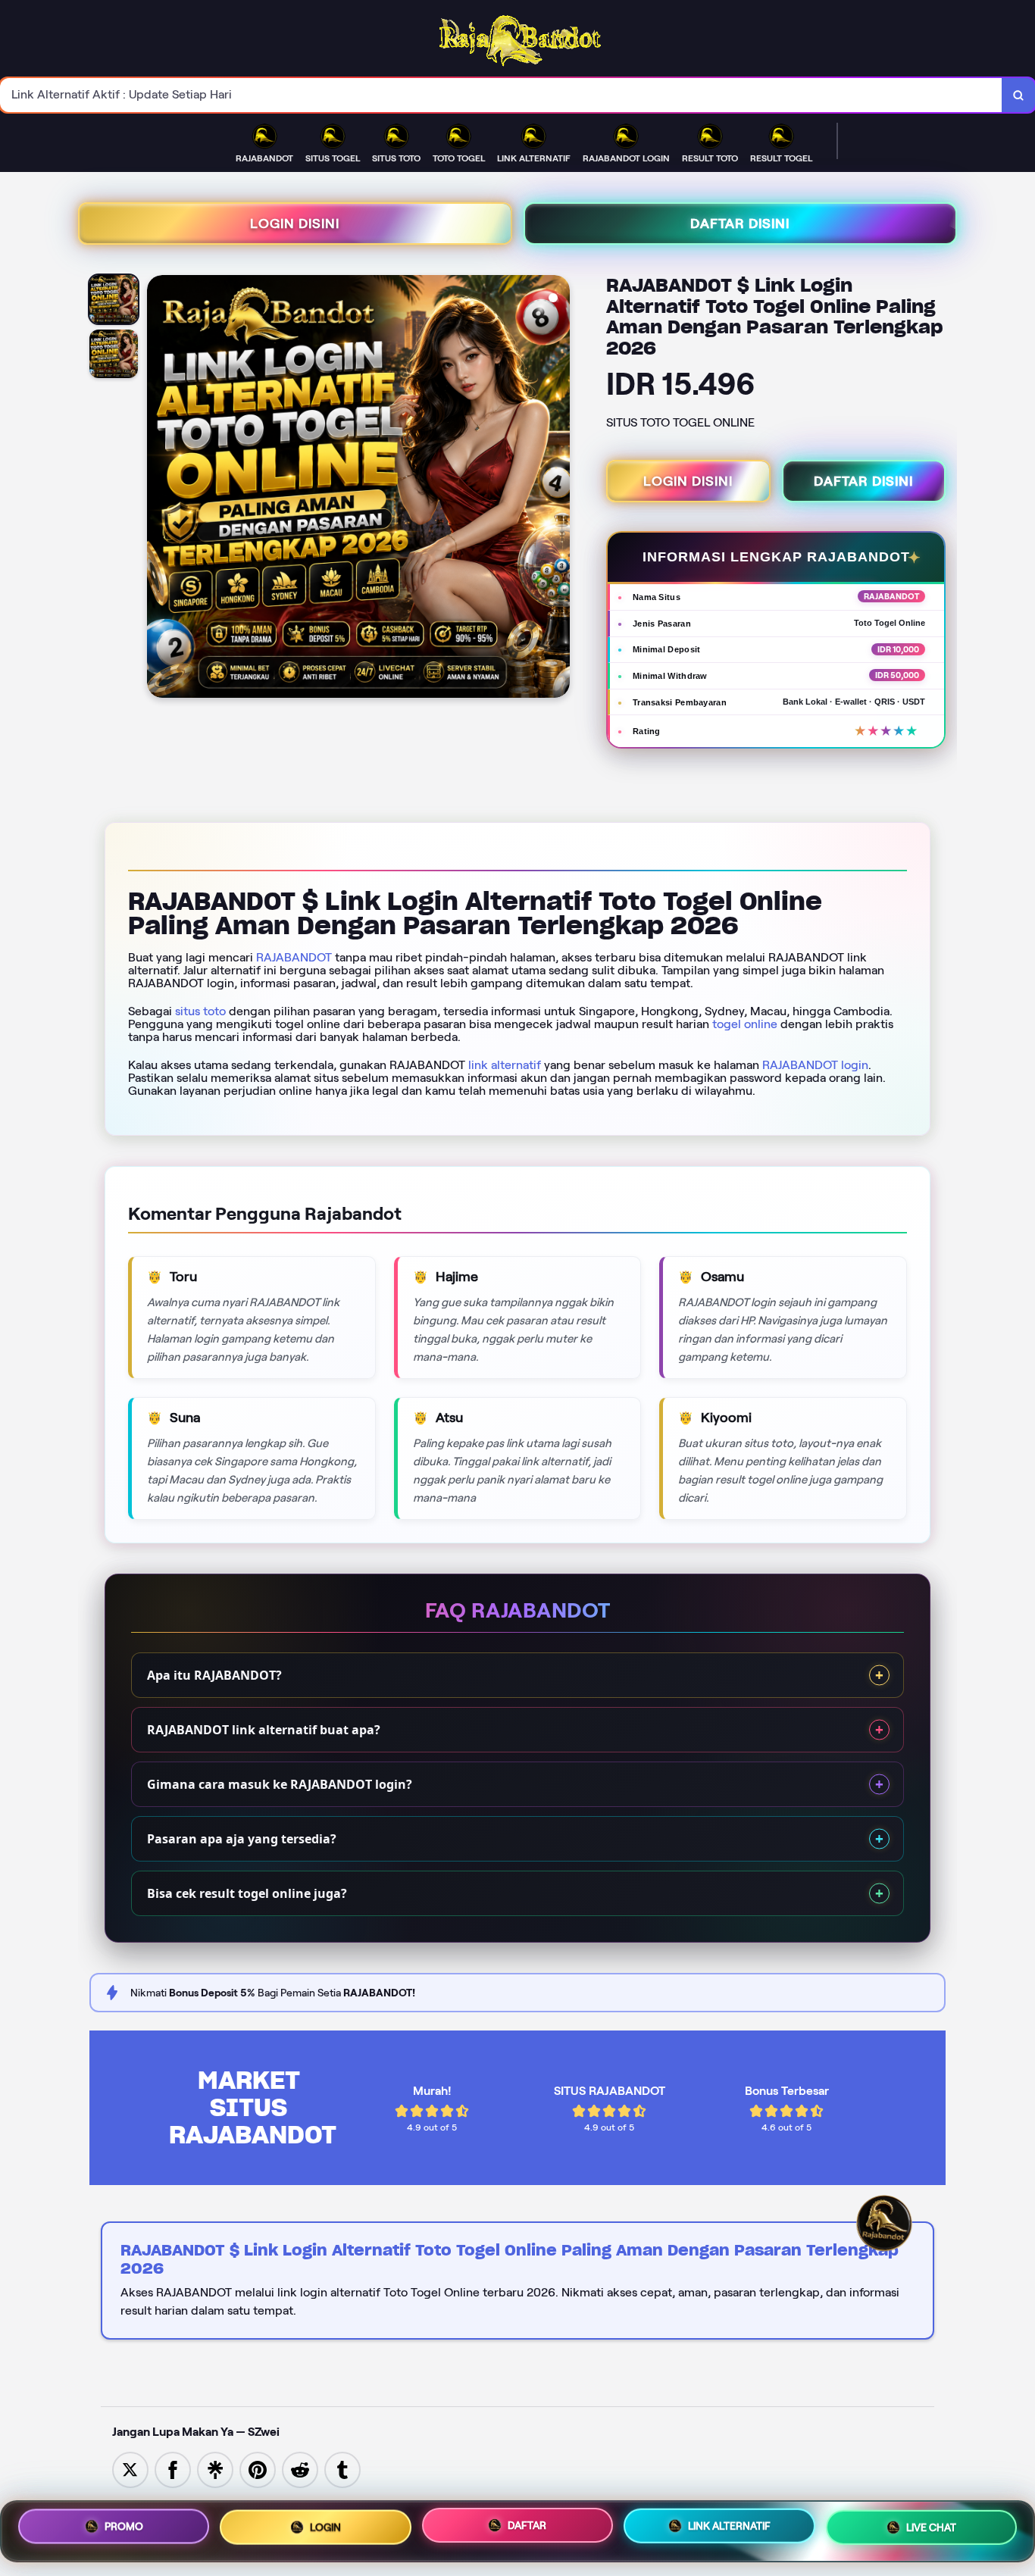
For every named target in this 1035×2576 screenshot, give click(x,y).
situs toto (200, 1011)
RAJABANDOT (294, 957)
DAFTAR (527, 2525)
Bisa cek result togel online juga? (247, 1893)
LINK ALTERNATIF (729, 2527)
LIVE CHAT (931, 2528)
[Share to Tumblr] (342, 2469)
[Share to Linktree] (215, 2469)
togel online (745, 1024)
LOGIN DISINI (295, 224)
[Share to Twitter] (130, 2469)
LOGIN (325, 2526)
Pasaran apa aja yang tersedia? (242, 1839)
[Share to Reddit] (300, 2469)
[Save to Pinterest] (258, 2469)
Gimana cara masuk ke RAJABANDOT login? (280, 1784)
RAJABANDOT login (815, 1065)
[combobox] (501, 95)
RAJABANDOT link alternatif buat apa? (264, 1730)
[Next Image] (558, 489)
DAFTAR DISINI (740, 224)
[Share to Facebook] (173, 2469)
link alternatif (505, 1065)
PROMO (124, 2526)
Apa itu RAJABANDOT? (214, 1675)
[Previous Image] (159, 489)
